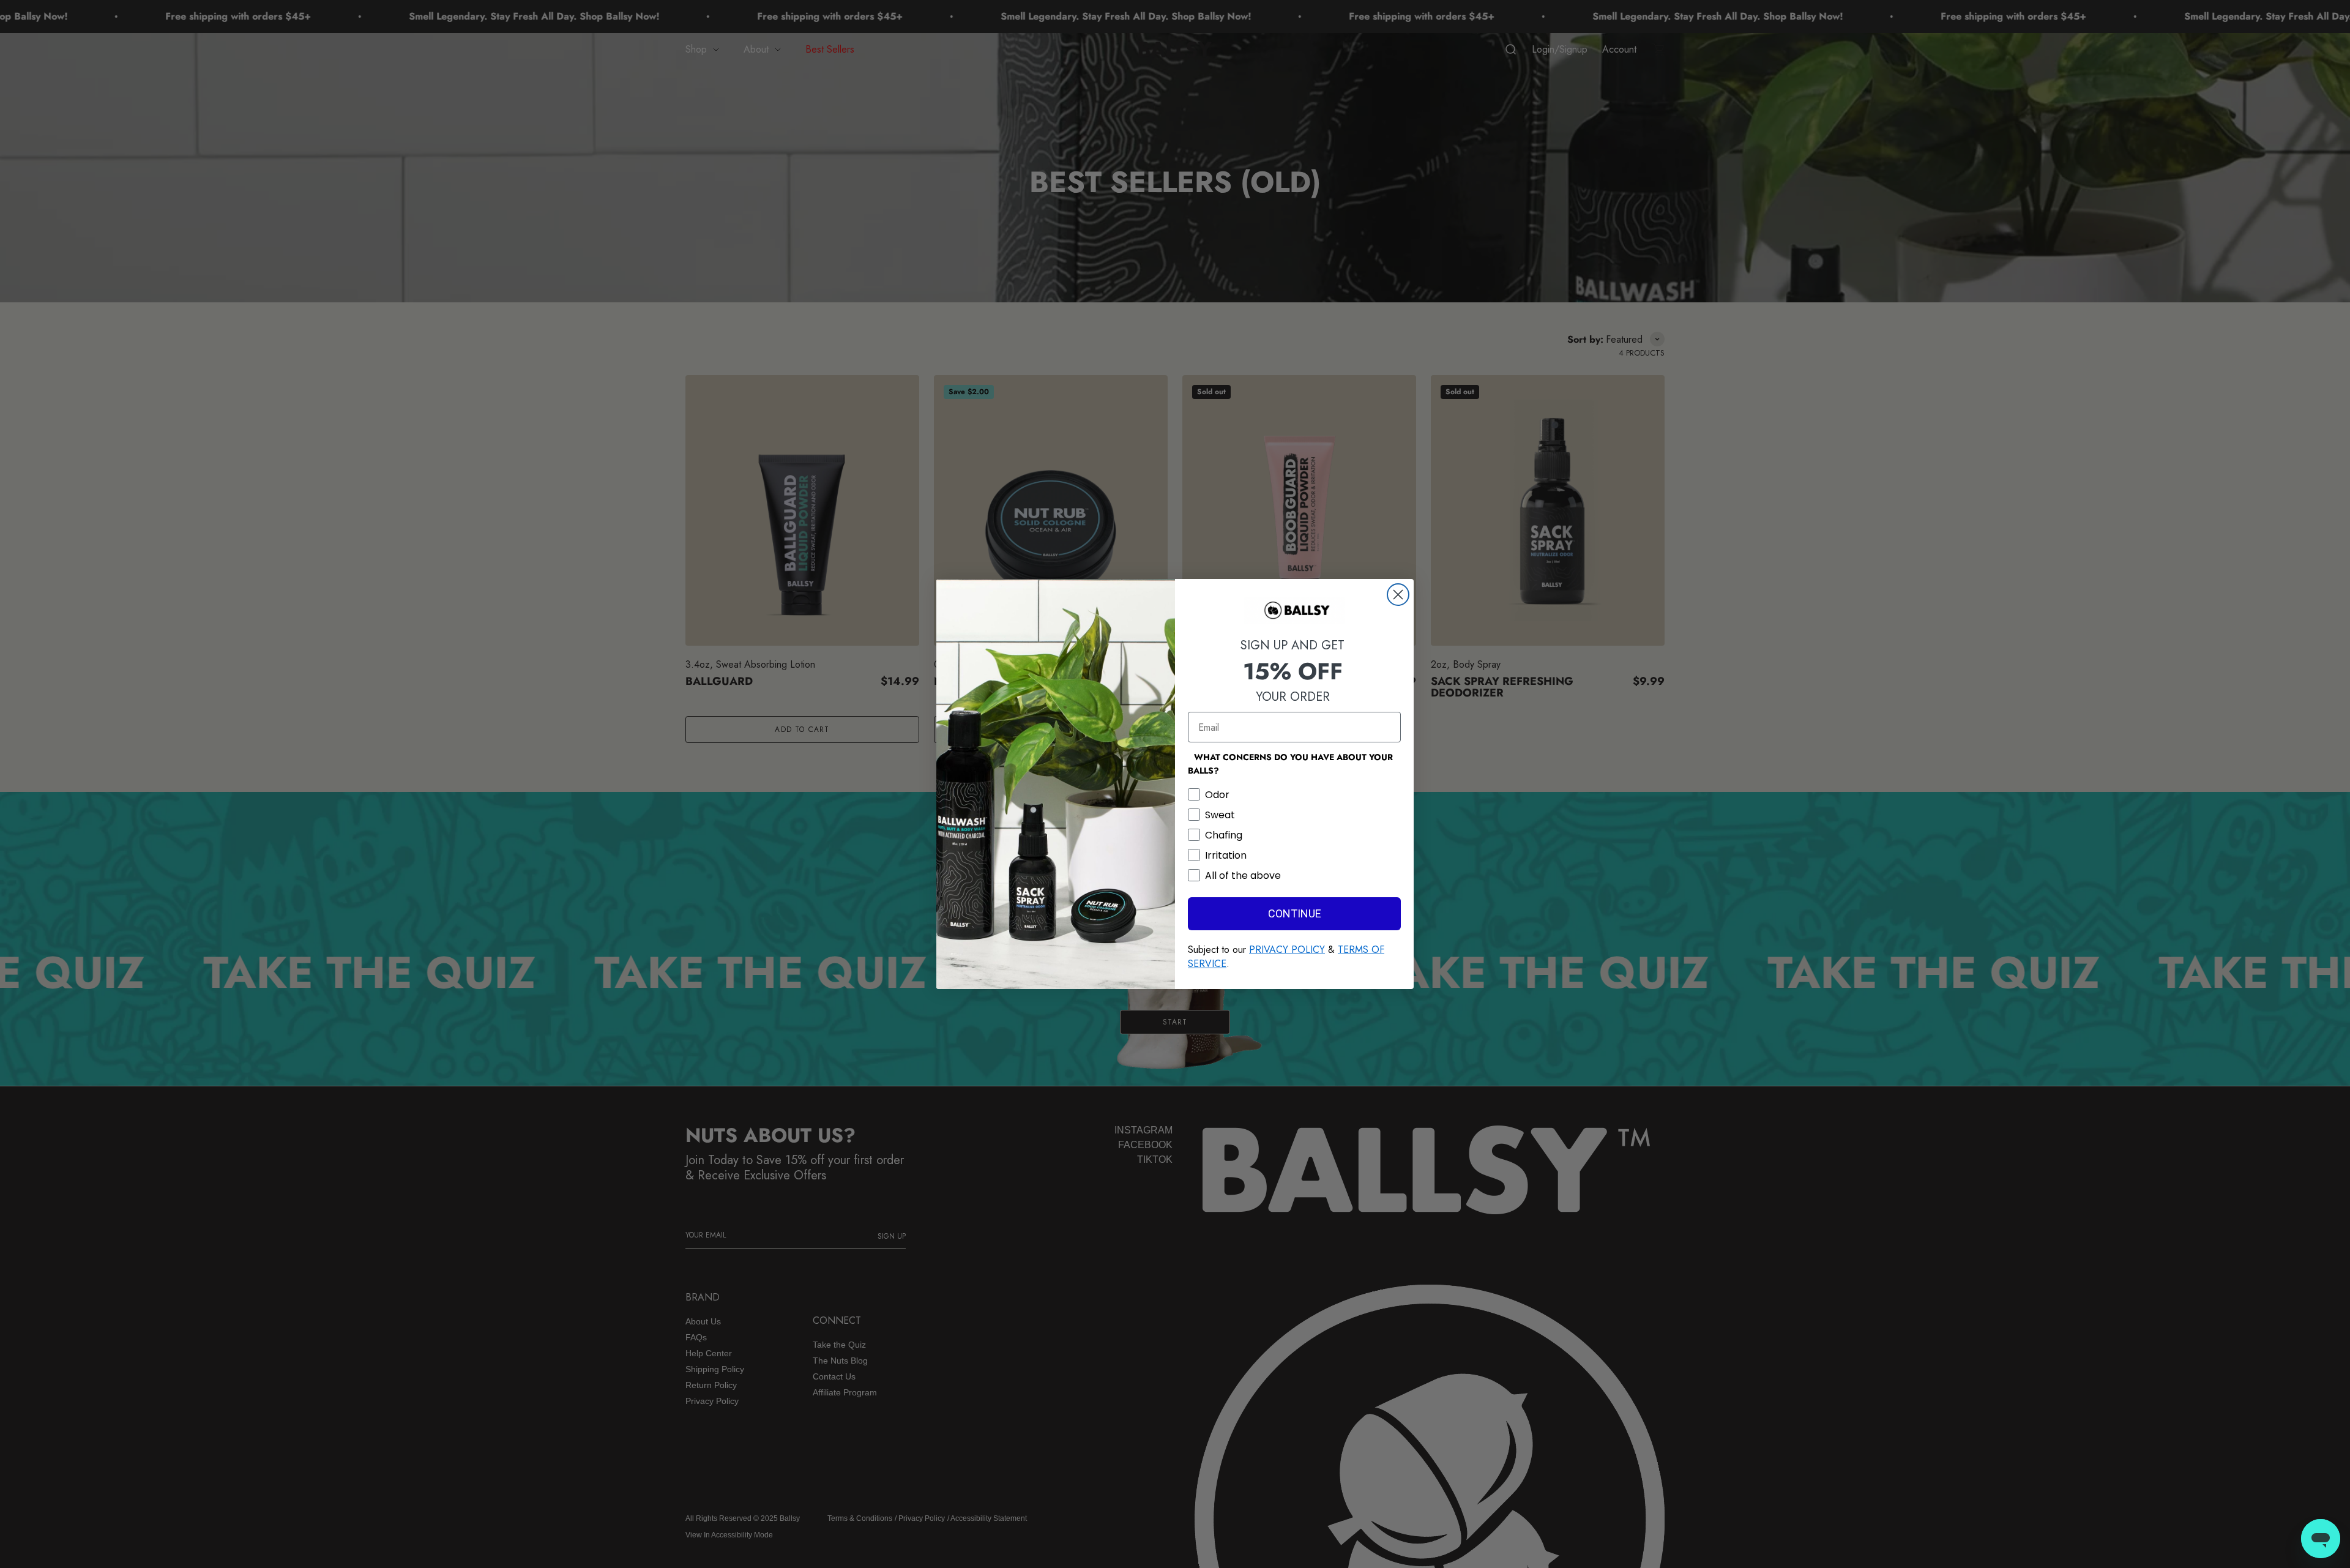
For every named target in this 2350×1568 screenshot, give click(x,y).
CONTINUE (1295, 913)
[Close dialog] (1398, 595)
